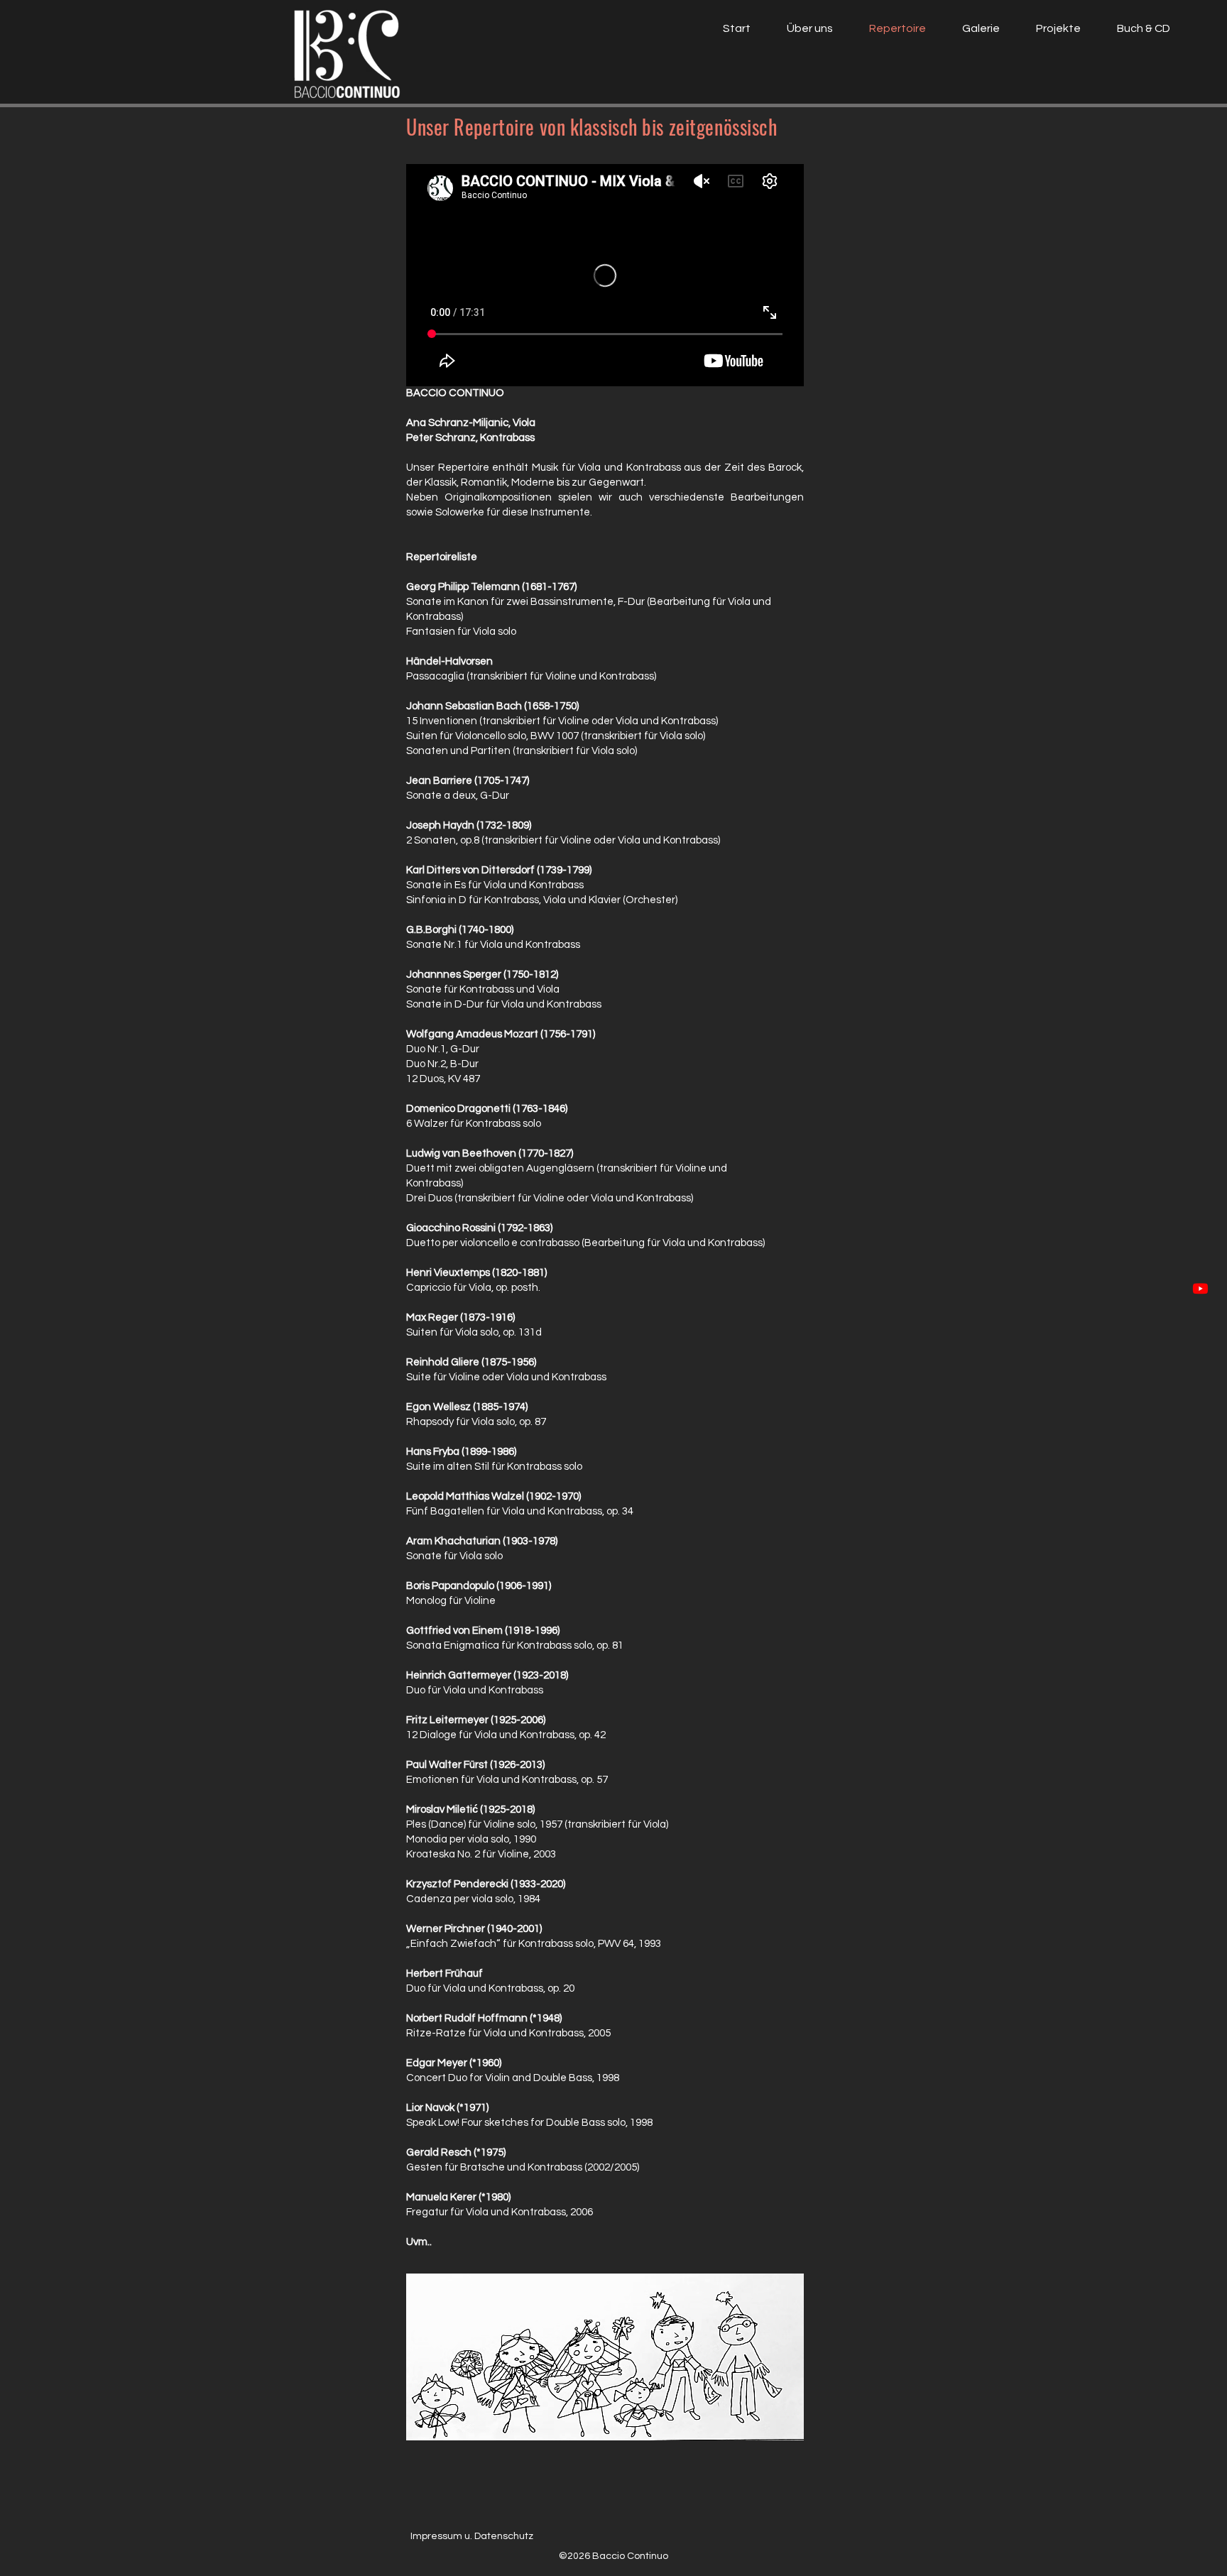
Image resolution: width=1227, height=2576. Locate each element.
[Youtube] (1200, 1288)
